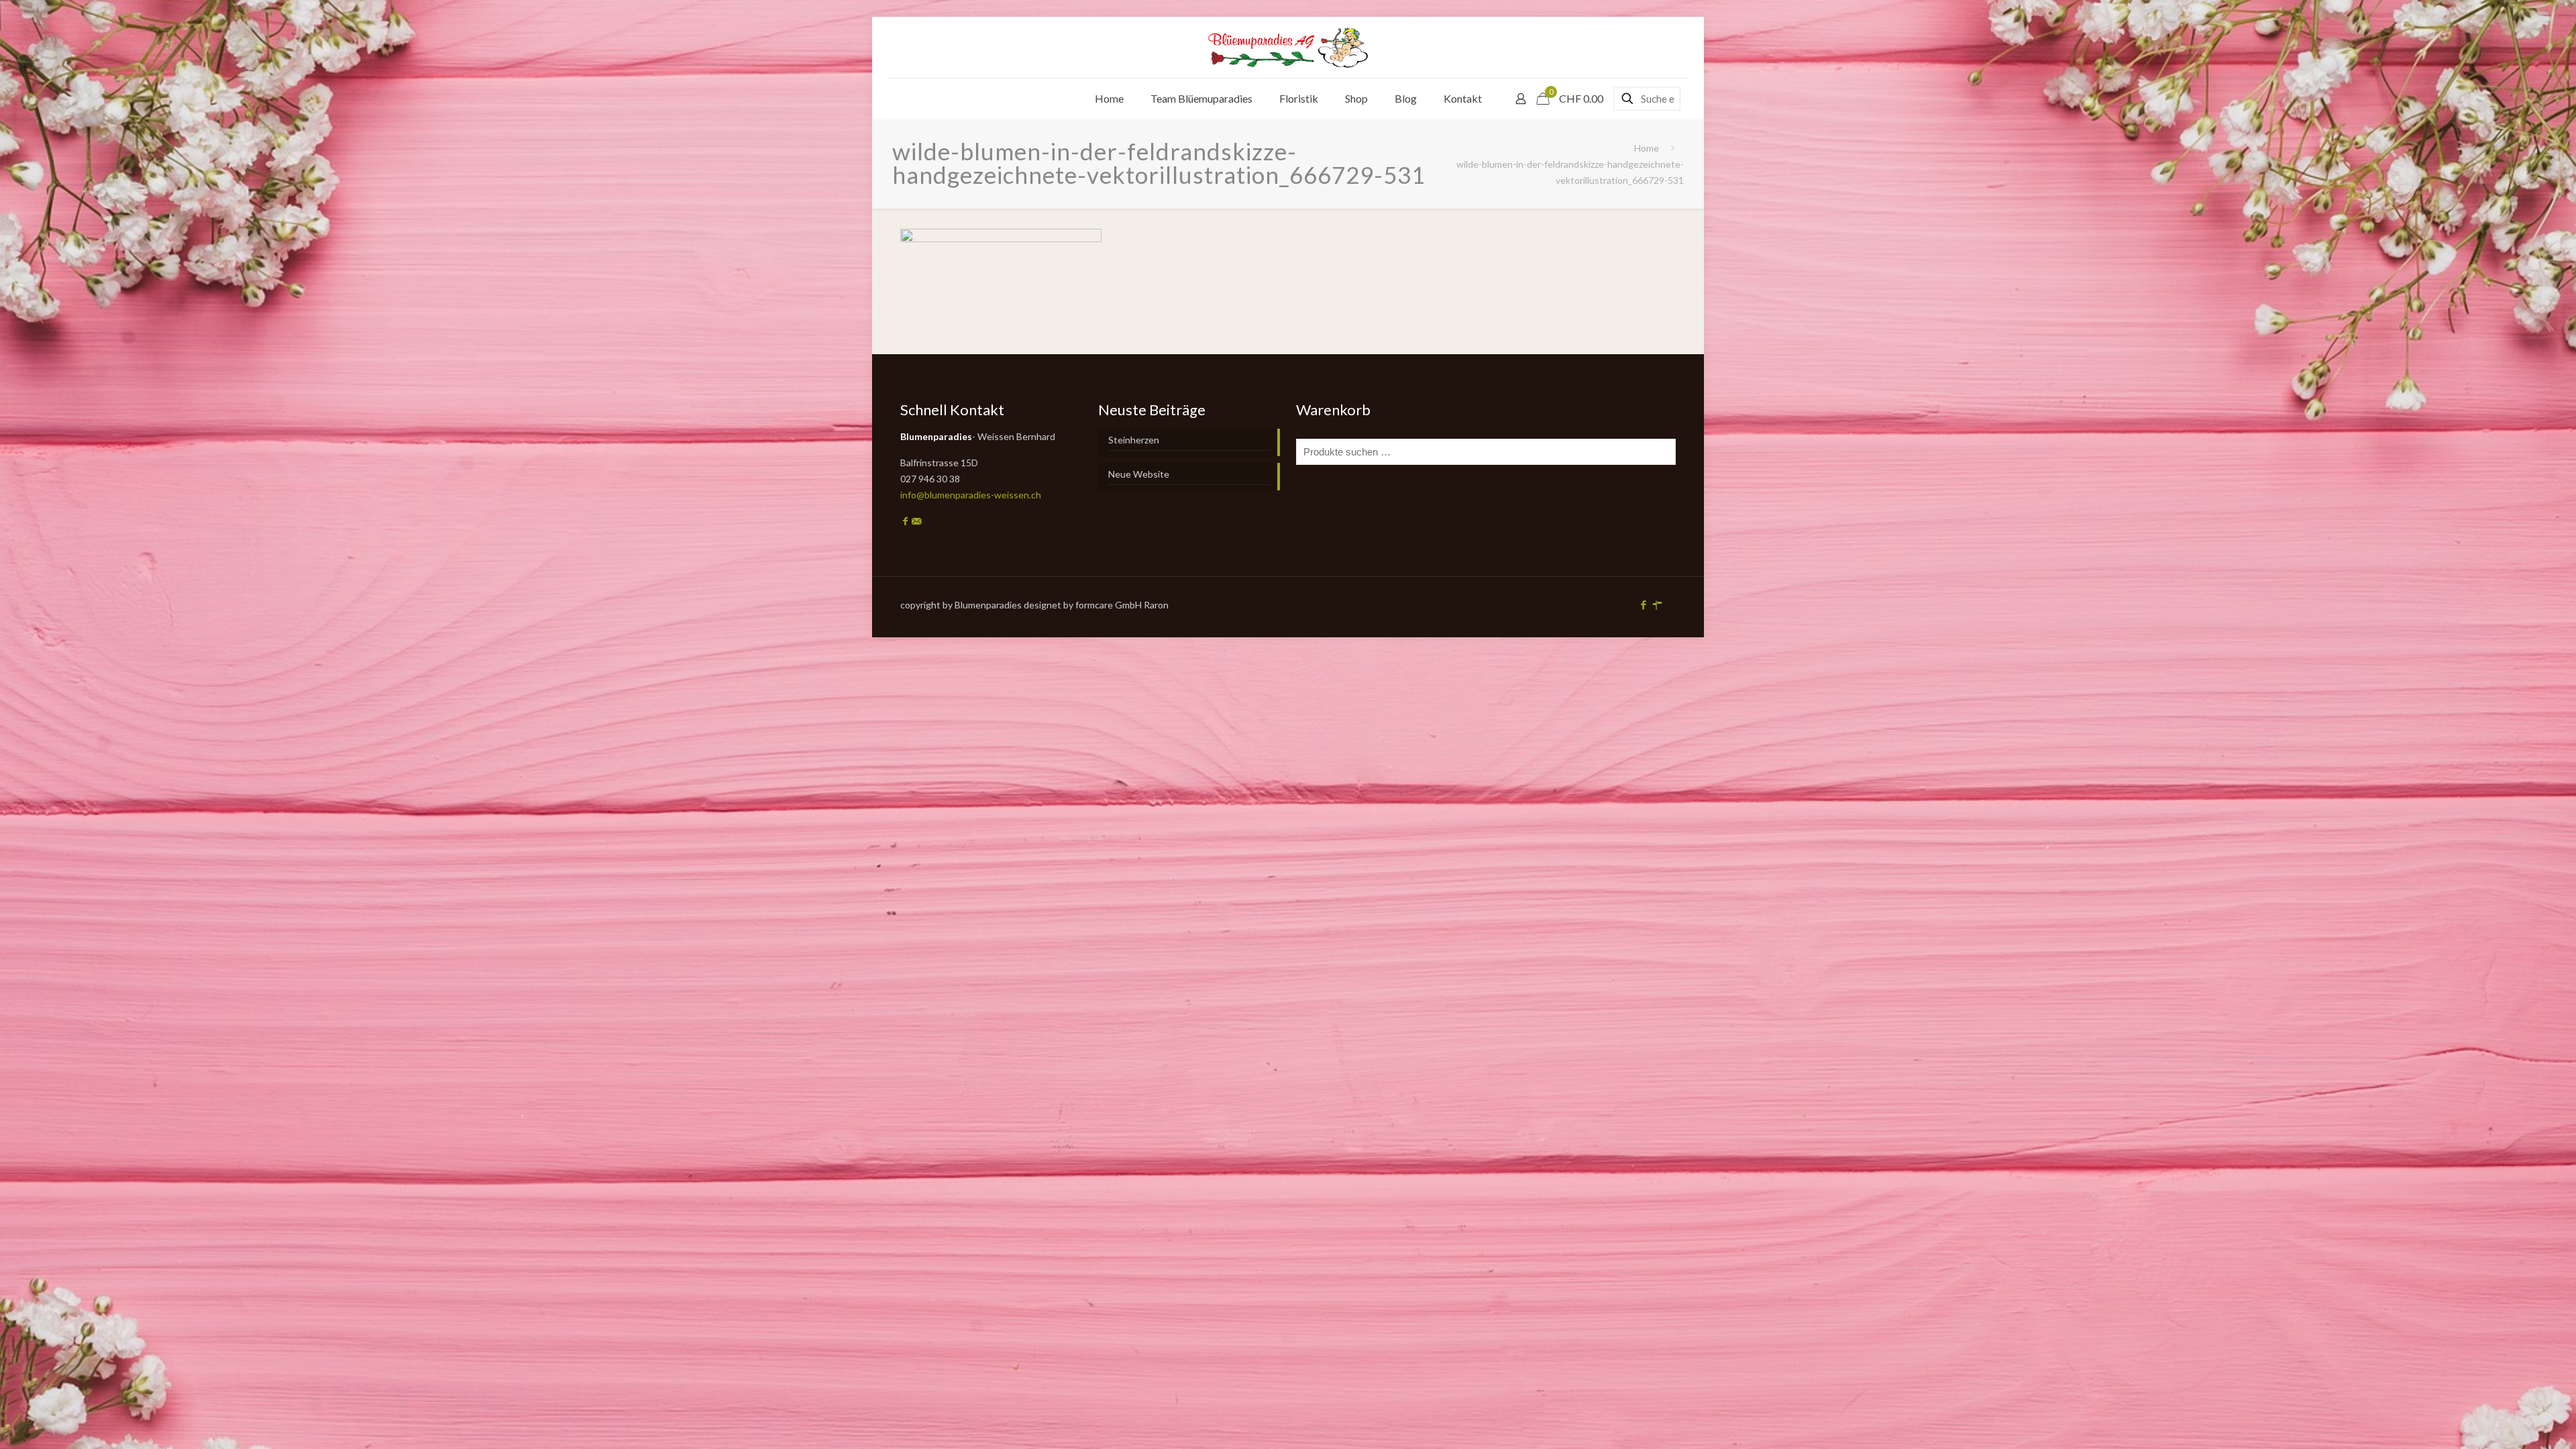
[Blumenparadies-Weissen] (1288, 47)
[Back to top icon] (2512, 1421)
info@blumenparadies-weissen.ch (971, 495)
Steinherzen (1134, 440)
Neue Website (1139, 474)
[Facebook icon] (1643, 604)
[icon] (1657, 604)
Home (1647, 148)
